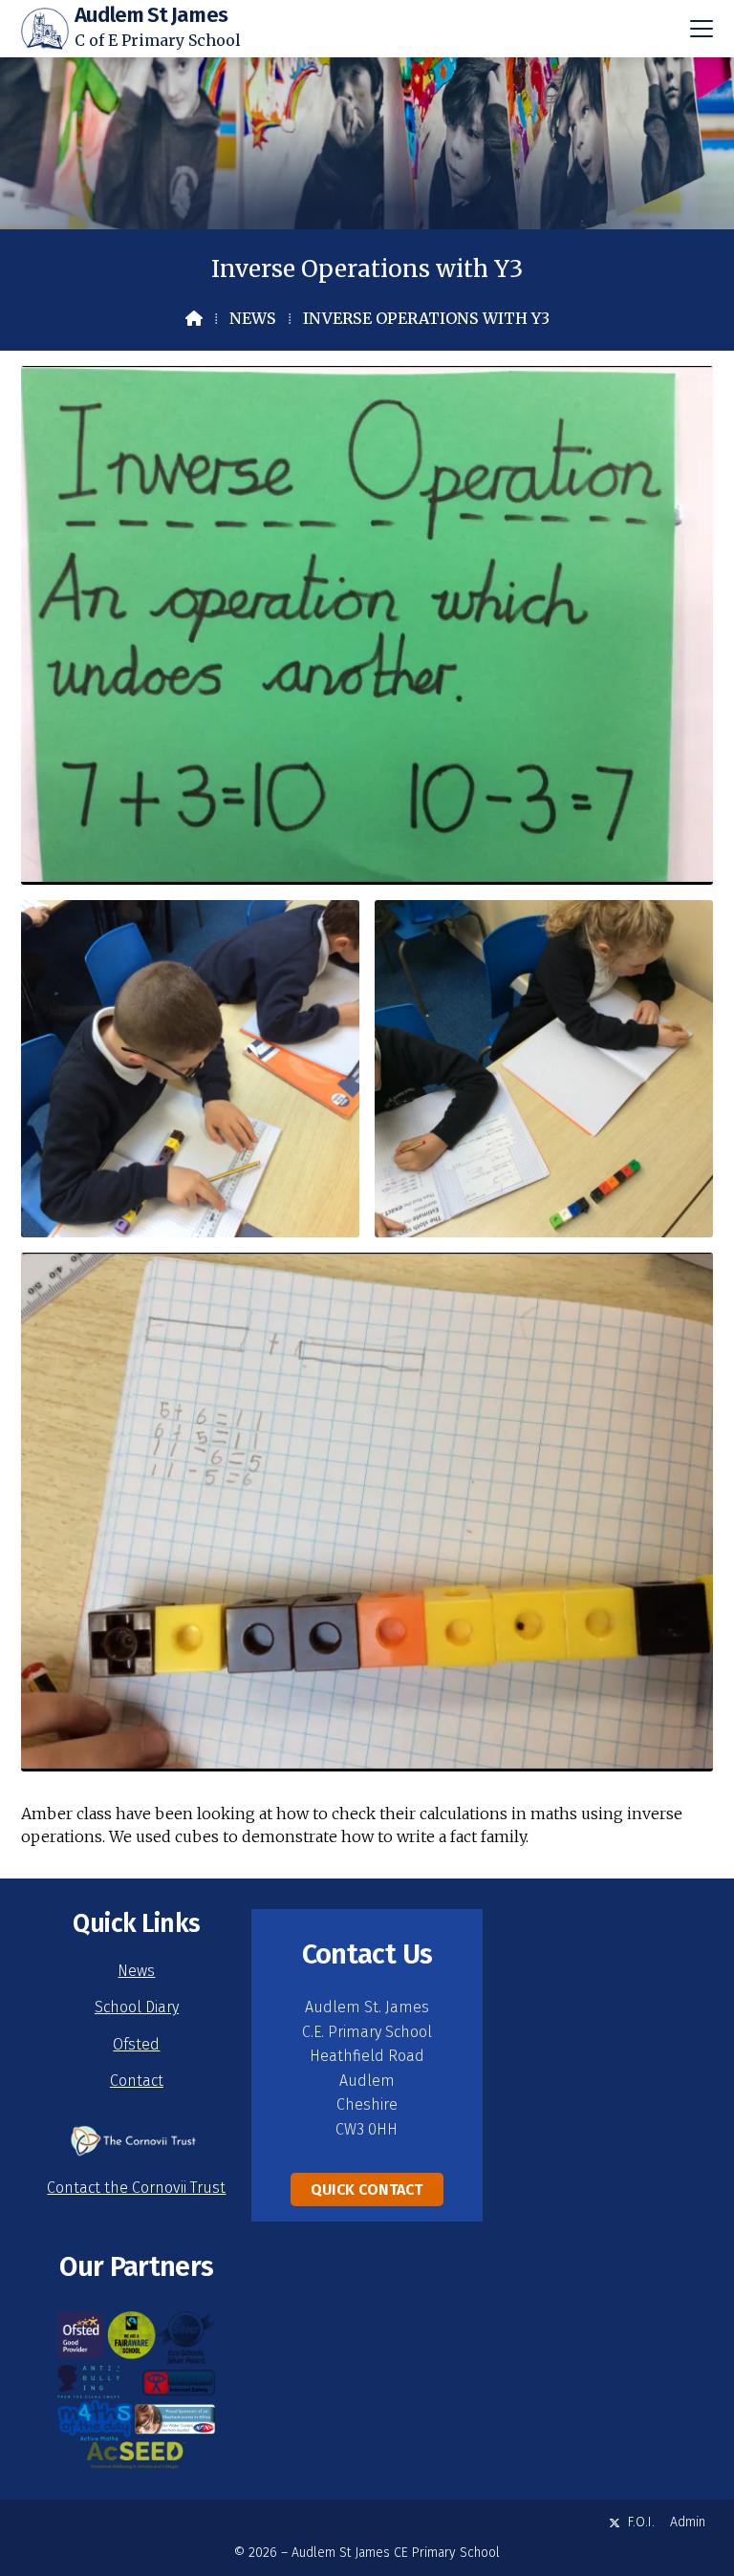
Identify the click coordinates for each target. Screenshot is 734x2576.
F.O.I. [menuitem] (641, 2522)
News (253, 318)
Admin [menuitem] (688, 2522)
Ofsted (136, 2044)
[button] (702, 29)
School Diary (137, 2007)
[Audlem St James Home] (45, 29)
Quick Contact (367, 2190)
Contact (137, 2081)
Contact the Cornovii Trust (136, 2188)
